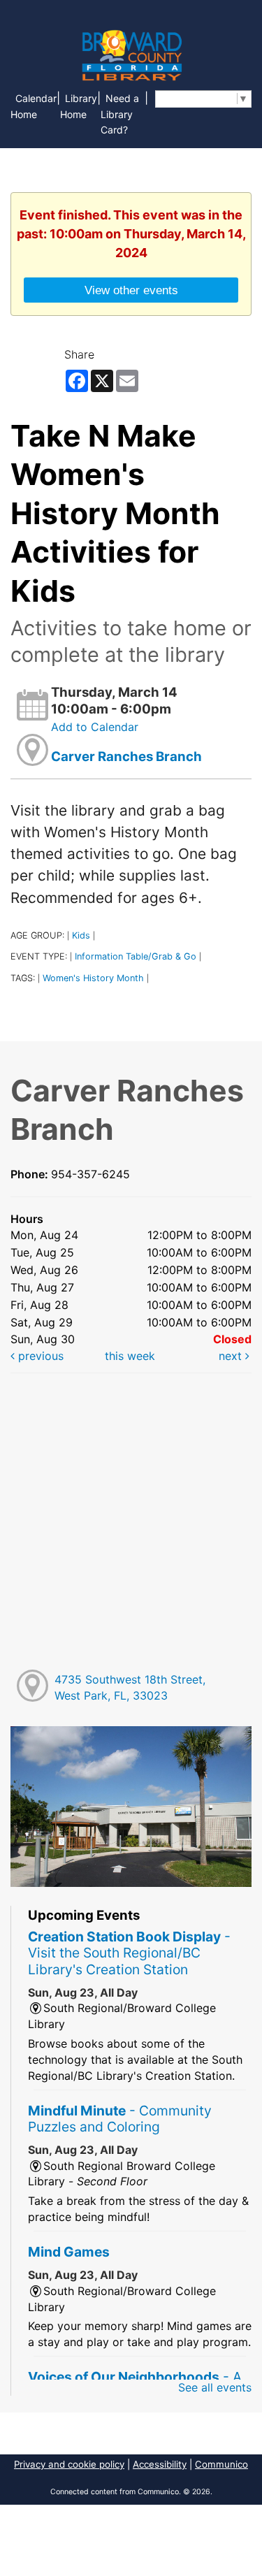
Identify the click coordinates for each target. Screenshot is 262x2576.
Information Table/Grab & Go (136, 956)
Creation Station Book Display (129, 1953)
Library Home (79, 106)
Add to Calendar (95, 727)
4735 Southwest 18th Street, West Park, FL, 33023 (130, 1687)
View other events (131, 290)
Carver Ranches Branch (126, 757)
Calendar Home (34, 106)
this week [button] (130, 1356)
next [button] (232, 1356)
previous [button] (39, 1356)
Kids (81, 935)
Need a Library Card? (120, 114)
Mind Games (69, 2252)
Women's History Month (93, 978)
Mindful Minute (120, 2119)
